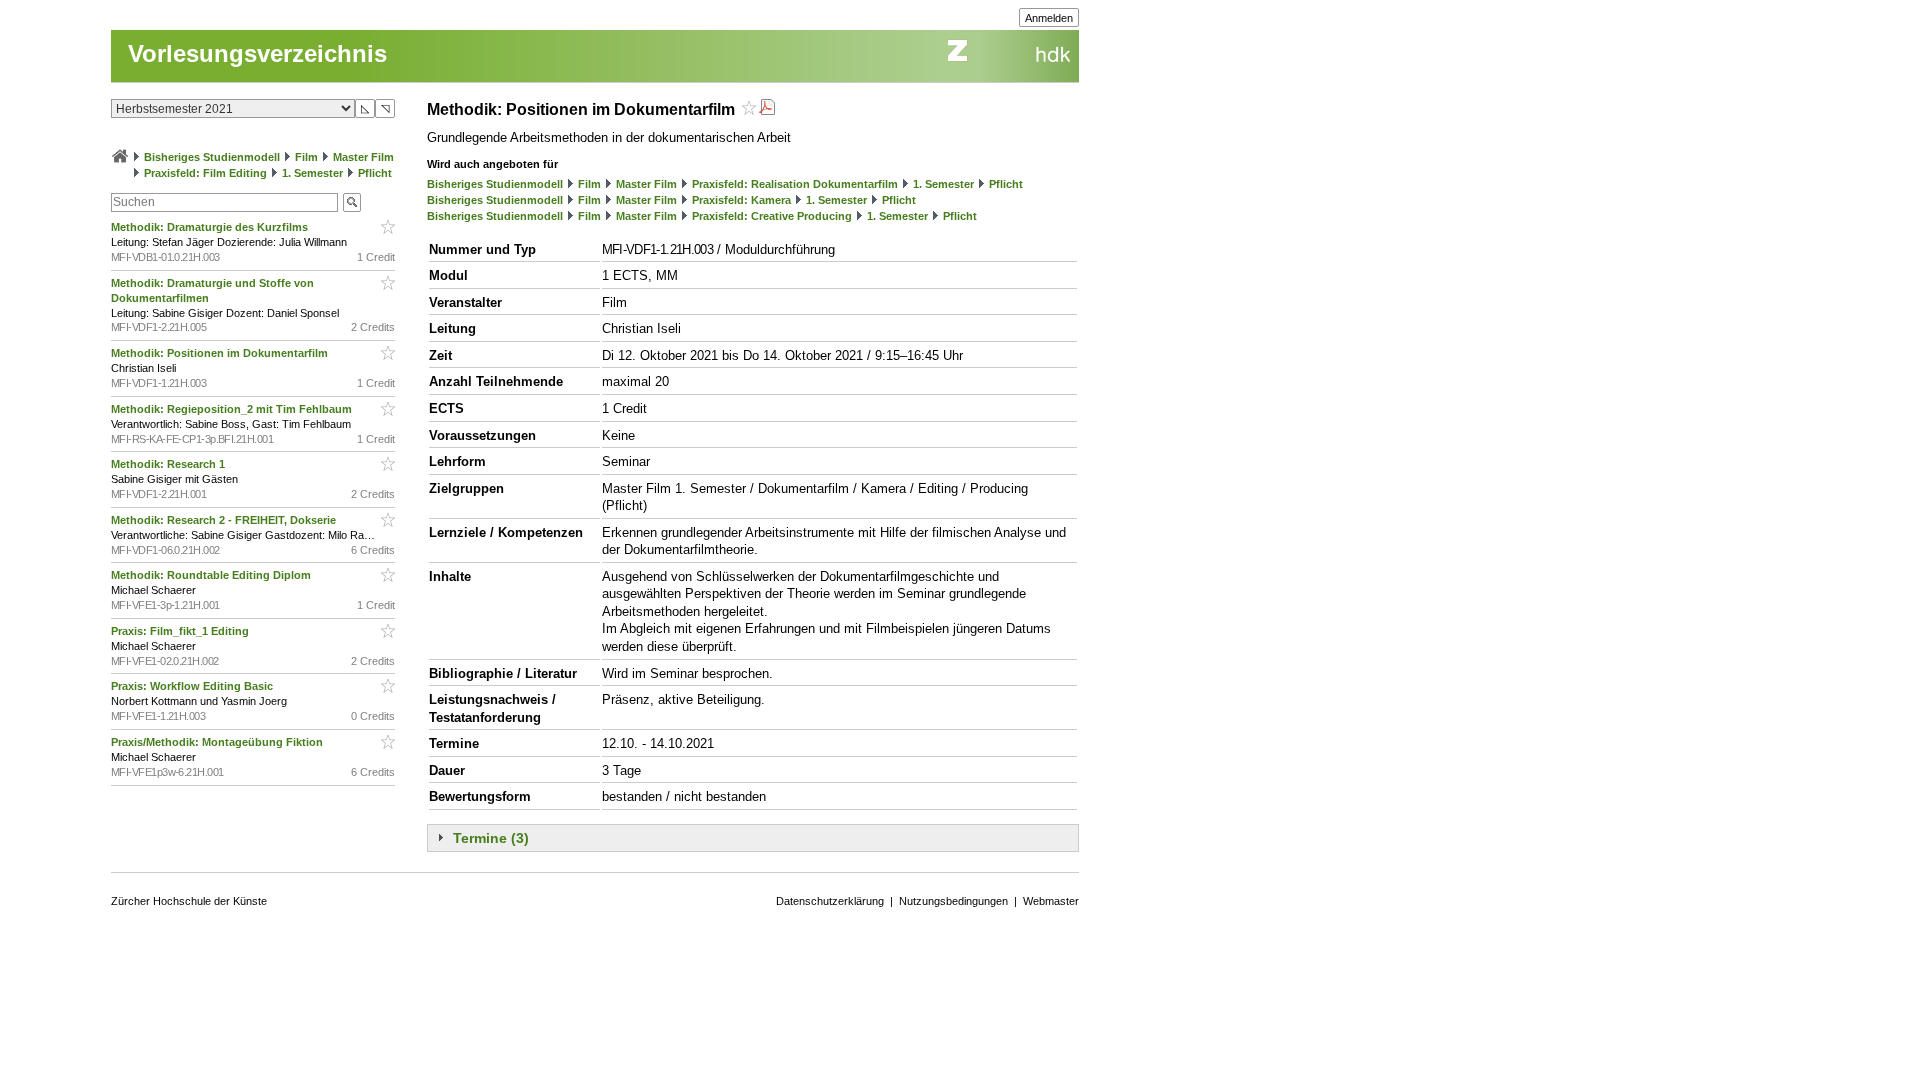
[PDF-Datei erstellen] (767, 109)
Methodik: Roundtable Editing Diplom (212, 575)
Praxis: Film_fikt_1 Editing (181, 631)
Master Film (363, 157)
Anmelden (1049, 18)
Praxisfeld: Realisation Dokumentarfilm (795, 184)
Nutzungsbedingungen (953, 901)
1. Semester (312, 173)
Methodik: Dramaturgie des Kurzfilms (211, 227)
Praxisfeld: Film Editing (205, 173)
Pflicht (375, 173)
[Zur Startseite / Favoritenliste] (120, 157)
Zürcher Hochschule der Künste (189, 901)
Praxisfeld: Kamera (741, 200)
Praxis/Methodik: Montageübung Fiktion (218, 742)
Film (306, 157)
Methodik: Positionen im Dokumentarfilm (221, 353)
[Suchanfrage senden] (352, 202)
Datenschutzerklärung (830, 901)
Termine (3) (491, 838)
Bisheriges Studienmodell (212, 157)
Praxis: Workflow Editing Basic (193, 686)
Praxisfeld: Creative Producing (772, 216)
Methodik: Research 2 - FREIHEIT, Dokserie (225, 520)
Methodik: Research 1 (169, 464)
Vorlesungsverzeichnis (257, 53)
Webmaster (1051, 901)
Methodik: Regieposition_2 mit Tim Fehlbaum (233, 409)
